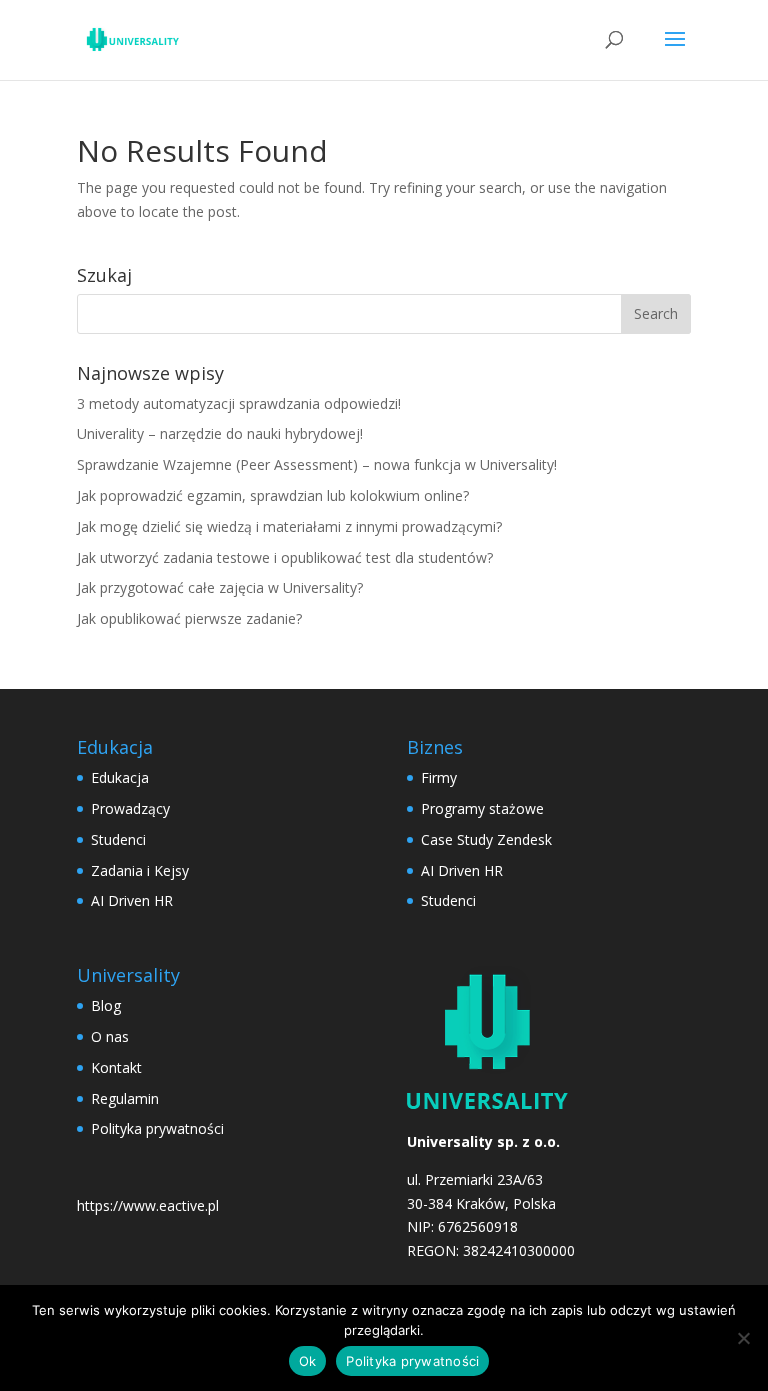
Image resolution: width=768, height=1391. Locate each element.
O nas (110, 1036)
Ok (308, 1361)
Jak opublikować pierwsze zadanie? (189, 618)
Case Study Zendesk (486, 839)
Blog (106, 1005)
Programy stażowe (482, 808)
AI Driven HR (132, 900)
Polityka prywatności (157, 1128)
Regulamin (125, 1098)
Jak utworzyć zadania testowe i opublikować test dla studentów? (285, 557)
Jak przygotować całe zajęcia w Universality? (220, 587)
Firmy (439, 777)
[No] (743, 1338)
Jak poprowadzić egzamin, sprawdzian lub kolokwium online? (273, 495)
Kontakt (116, 1067)
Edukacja (120, 777)
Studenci (118, 839)
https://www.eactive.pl (148, 1205)
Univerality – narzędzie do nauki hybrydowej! (220, 433)
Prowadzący (130, 808)
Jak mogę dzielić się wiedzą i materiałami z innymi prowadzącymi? (289, 526)
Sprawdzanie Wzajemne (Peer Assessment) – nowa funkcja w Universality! (317, 464)
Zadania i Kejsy (140, 870)
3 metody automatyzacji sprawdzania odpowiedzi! (239, 403)
